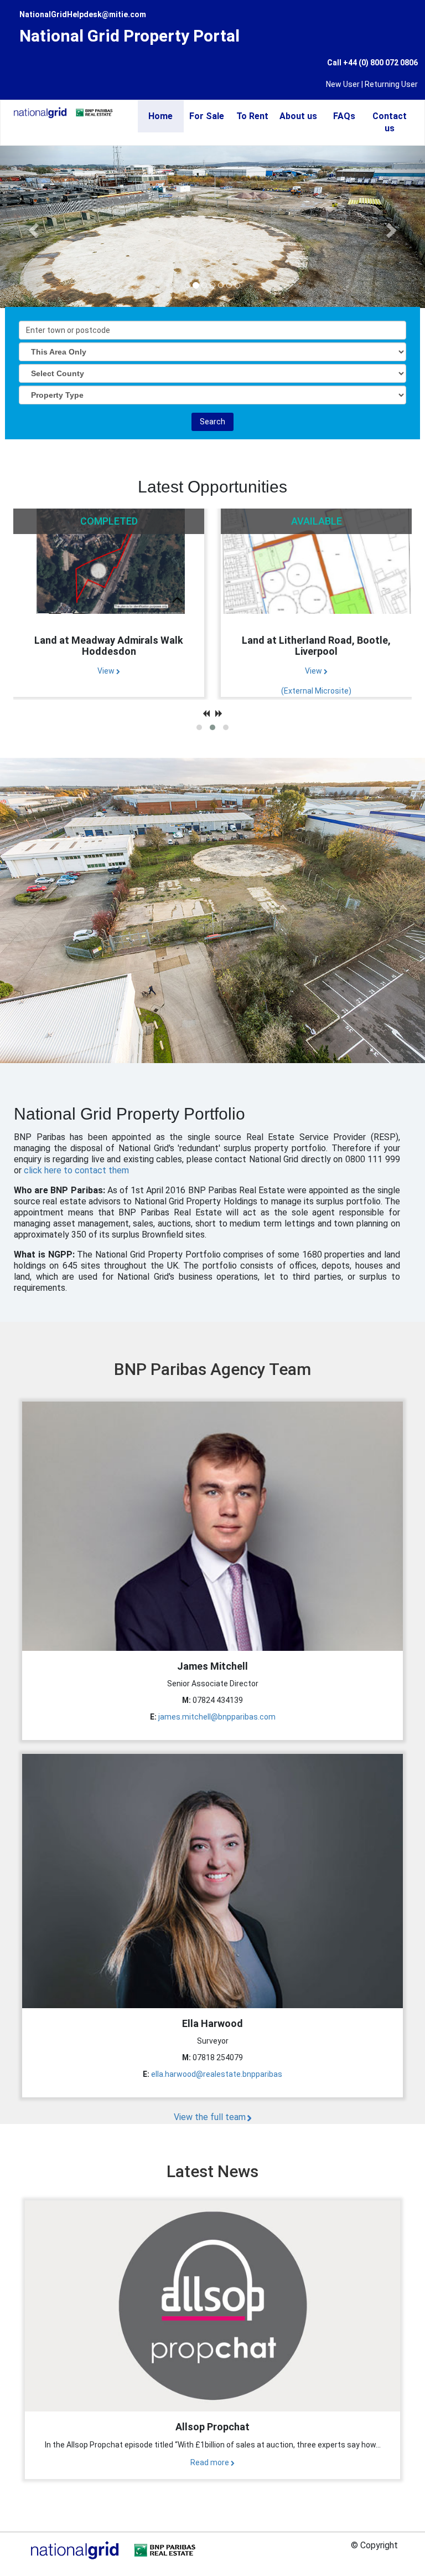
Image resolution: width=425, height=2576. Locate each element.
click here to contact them (76, 1170)
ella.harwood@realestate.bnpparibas (217, 2074)
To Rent (252, 116)
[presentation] (206, 714)
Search (212, 422)
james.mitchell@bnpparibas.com (217, 1717)
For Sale (207, 116)
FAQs (344, 116)
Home (160, 116)
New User (343, 84)
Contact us (390, 122)
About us (298, 116)
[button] (199, 727)
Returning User (391, 84)
